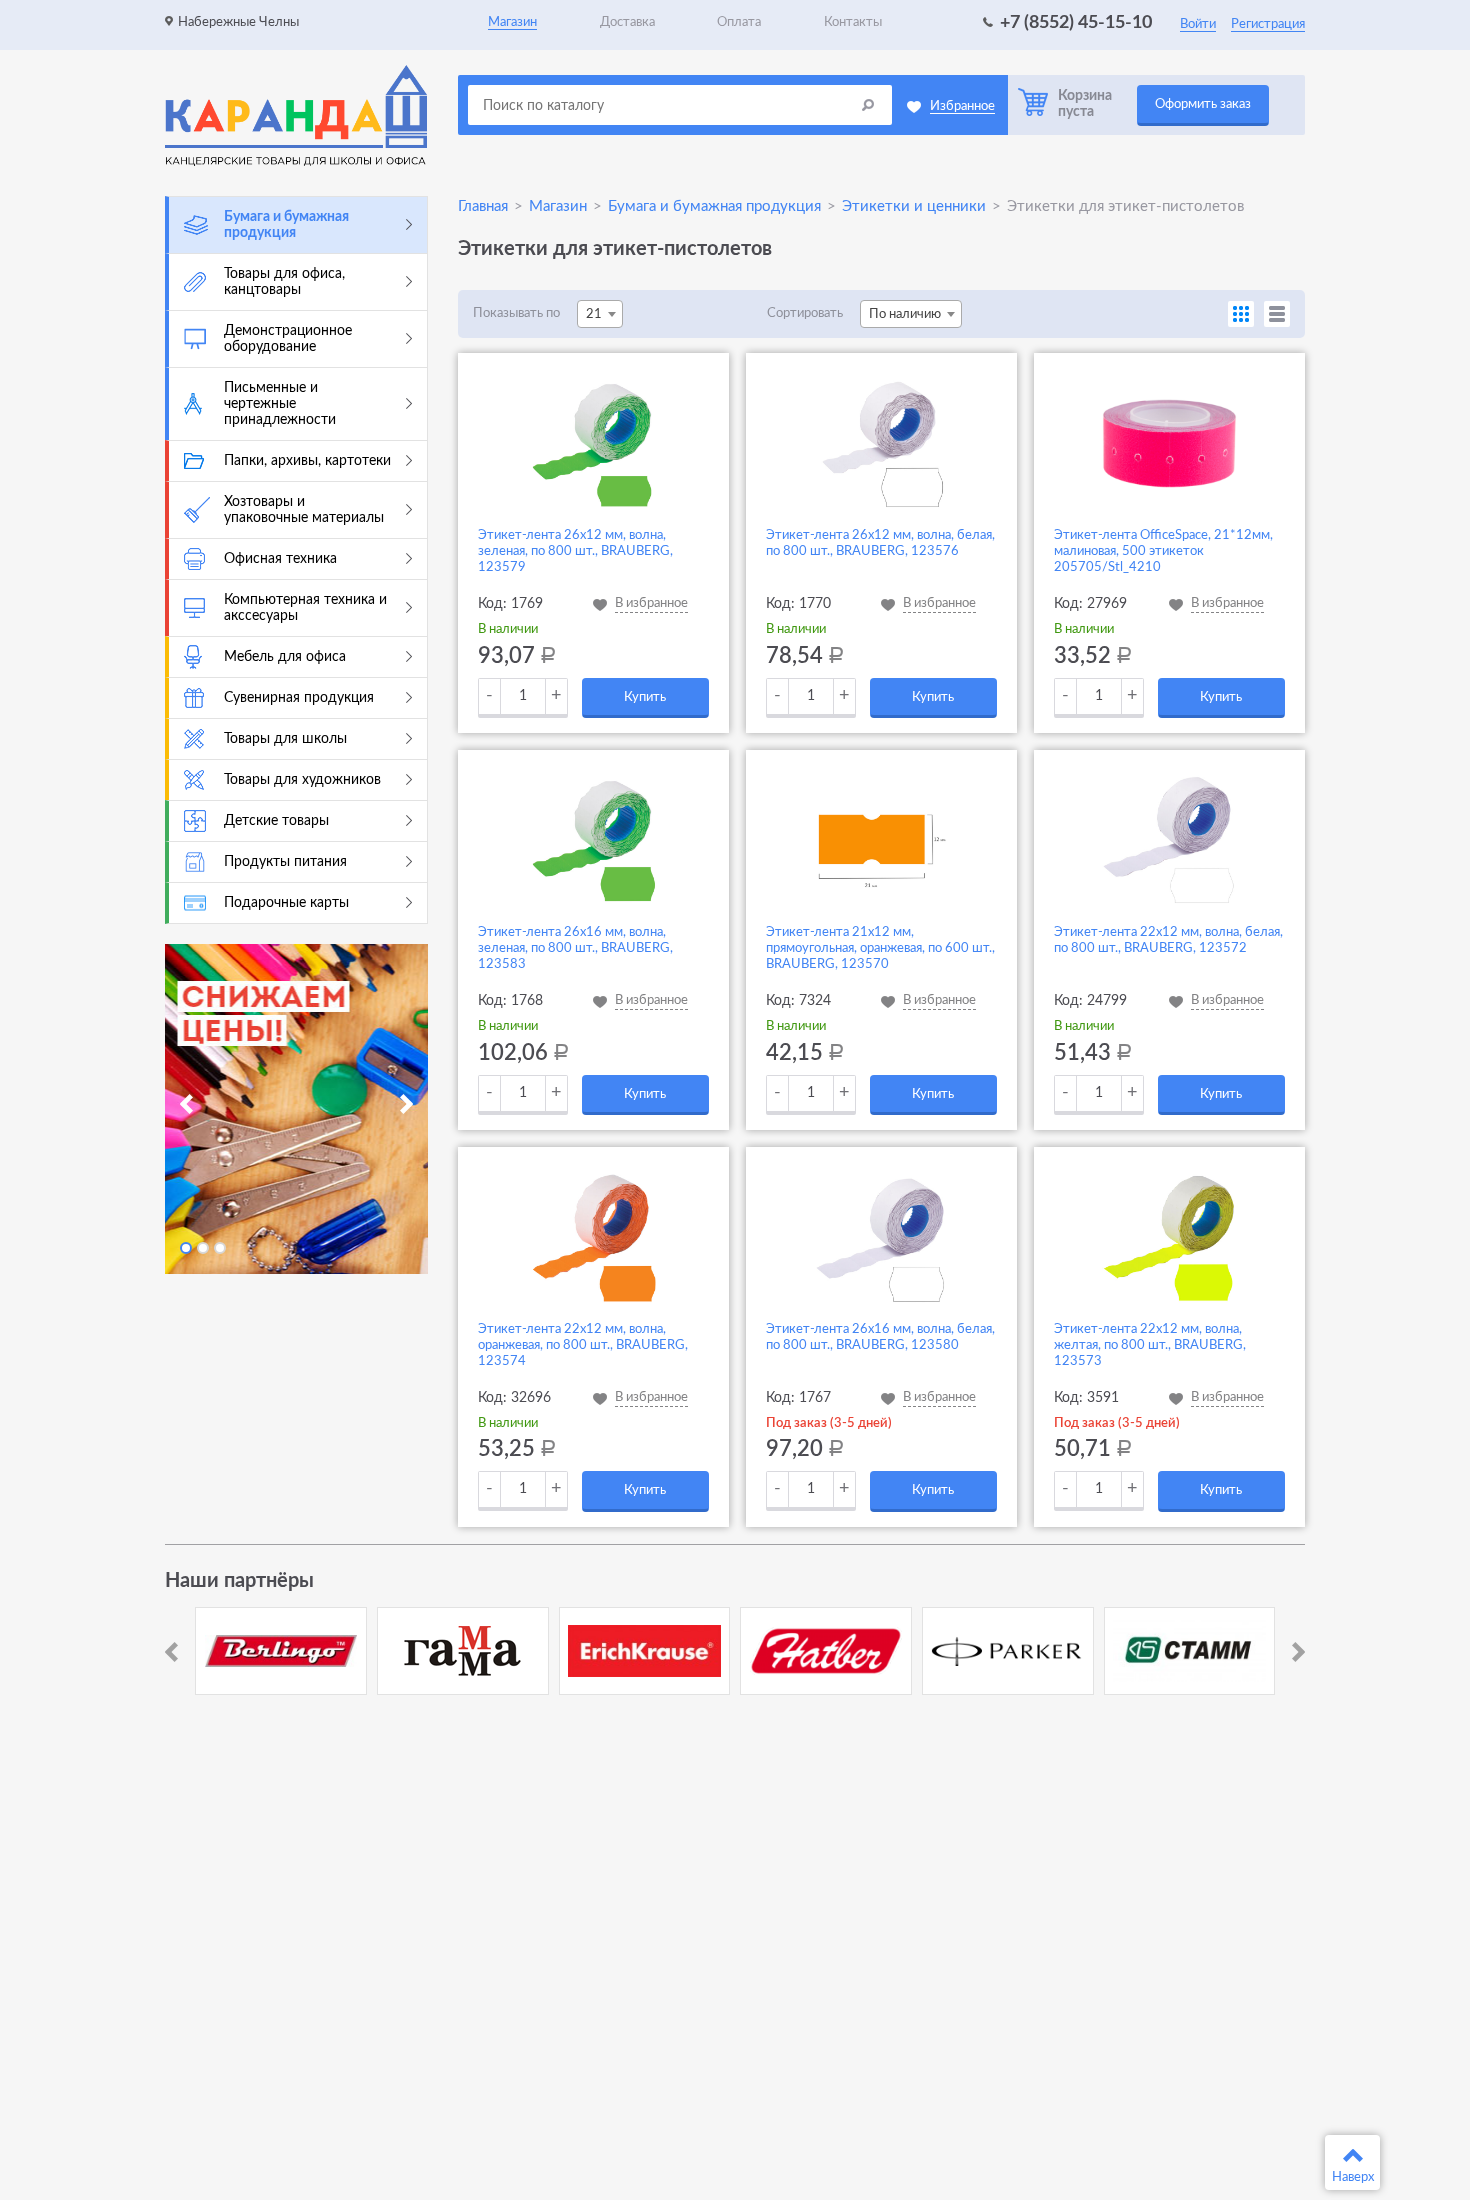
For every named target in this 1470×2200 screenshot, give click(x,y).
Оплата (739, 22)
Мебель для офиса (285, 657)
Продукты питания (285, 862)
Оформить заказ (1203, 104)
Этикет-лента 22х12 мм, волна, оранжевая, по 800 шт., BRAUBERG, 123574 (583, 1345)
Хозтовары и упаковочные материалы (304, 510)
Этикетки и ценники (914, 206)
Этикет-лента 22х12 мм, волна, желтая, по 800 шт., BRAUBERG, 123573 (1150, 1345)
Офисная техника (280, 559)
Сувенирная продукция (299, 698)
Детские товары (276, 821)
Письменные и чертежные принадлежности (280, 404)
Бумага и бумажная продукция (286, 225)
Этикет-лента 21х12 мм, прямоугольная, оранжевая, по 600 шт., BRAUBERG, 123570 (880, 948)
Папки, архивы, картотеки (307, 461)
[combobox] (600, 314)
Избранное (962, 106)
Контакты (853, 22)
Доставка (627, 22)
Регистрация (1268, 24)
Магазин (512, 22)
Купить (645, 697)
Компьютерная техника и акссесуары (305, 608)
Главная (483, 206)
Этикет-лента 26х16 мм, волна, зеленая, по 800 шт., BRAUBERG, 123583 (575, 948)
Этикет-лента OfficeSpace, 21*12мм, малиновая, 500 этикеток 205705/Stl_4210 (1163, 551)
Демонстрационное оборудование (288, 339)
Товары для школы (285, 739)
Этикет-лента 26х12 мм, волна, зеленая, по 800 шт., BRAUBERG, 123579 (575, 551)
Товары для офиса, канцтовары (284, 282)
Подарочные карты (286, 903)
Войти (1198, 24)
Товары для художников (302, 780)
